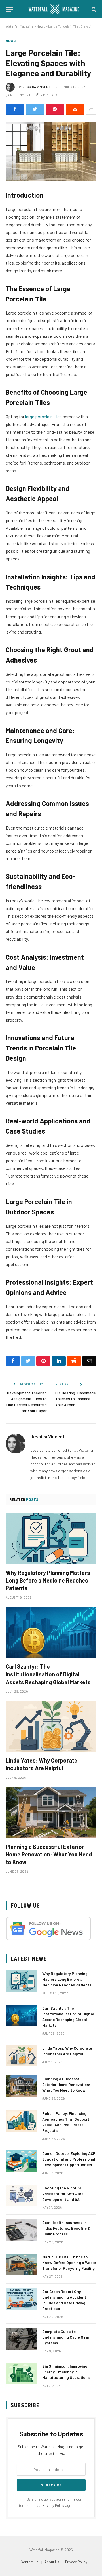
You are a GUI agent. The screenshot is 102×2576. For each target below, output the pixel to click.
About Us (52, 2562)
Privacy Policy (53, 2505)
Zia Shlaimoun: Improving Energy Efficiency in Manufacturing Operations (66, 2372)
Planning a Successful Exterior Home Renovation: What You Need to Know (49, 1854)
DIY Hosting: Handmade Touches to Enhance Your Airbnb (76, 1399)
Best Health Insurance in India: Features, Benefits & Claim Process (66, 2228)
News (41, 26)
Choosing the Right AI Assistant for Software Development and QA (63, 2194)
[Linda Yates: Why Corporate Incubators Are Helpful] (51, 1727)
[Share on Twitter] (35, 109)
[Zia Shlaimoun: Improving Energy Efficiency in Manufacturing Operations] (22, 2374)
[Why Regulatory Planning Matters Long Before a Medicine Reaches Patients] (51, 1539)
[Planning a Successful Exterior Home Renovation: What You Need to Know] (51, 1813)
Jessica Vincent (37, 87)
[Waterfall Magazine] (54, 9)
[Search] (93, 9)
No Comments (21, 95)
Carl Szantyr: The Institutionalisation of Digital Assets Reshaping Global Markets (48, 1674)
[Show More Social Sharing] (91, 109)
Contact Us (30, 2562)
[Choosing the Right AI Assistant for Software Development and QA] (22, 2195)
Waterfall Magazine (20, 26)
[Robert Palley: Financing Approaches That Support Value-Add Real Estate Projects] (22, 2121)
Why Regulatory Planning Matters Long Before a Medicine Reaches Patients (48, 1580)
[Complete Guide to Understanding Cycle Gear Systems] (22, 2339)
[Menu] (9, 9)
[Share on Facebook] (15, 109)
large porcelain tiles (43, 416)
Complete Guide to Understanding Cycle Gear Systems (66, 2337)
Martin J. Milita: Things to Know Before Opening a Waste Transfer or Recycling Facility (69, 2262)
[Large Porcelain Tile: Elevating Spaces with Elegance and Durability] (51, 151)
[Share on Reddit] (75, 109)
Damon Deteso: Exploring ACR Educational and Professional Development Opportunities (69, 2159)
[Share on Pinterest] (55, 109)
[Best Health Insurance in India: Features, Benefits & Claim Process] (22, 2230)
